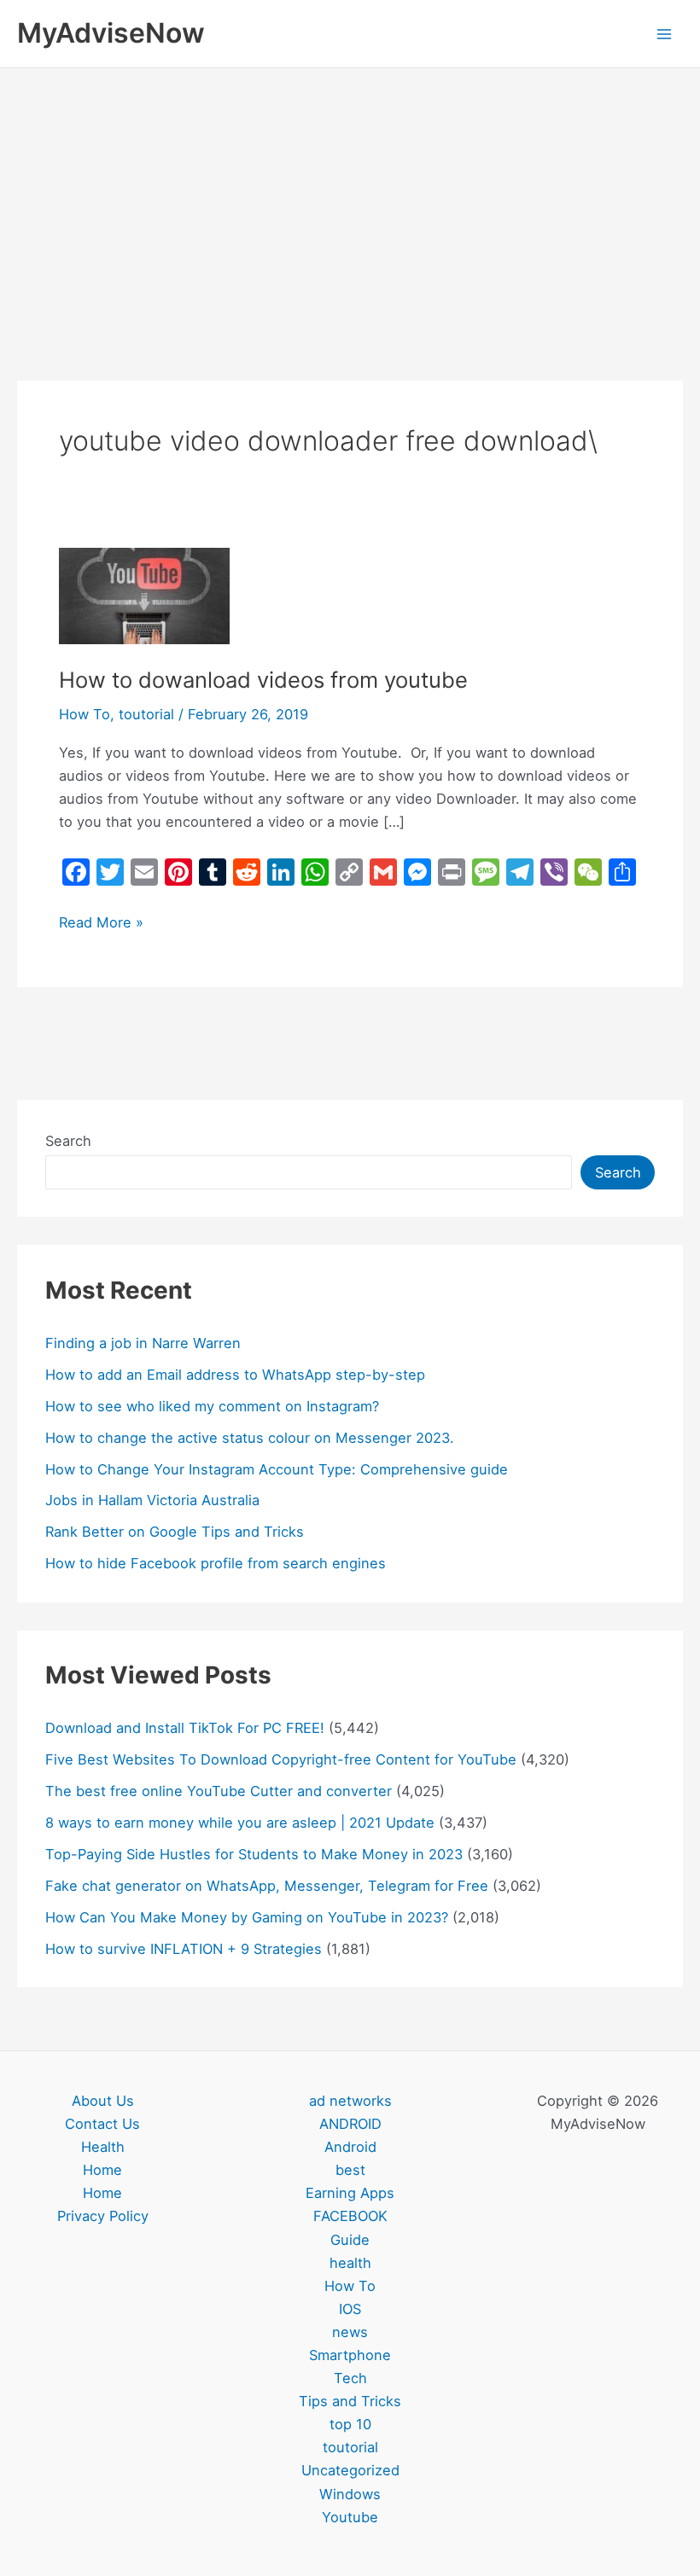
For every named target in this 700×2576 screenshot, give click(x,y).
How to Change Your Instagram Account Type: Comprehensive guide (277, 1469)
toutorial (146, 714)
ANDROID (350, 2124)
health (350, 2263)
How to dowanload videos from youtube (263, 680)
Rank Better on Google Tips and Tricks (175, 1532)
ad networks (350, 2101)
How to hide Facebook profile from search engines (216, 1563)
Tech (350, 2378)
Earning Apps (350, 2193)
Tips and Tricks (350, 2401)
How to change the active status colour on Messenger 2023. (250, 1438)
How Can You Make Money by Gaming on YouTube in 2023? (247, 1917)
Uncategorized (350, 2470)
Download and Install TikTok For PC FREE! (185, 1728)
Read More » (101, 921)
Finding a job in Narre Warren (143, 1343)
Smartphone (350, 2355)
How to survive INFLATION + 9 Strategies (184, 1949)
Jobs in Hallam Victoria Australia (152, 1500)
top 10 (350, 2424)
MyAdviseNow (111, 33)
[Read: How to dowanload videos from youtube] (144, 595)
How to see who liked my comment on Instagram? (212, 1406)
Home (102, 2170)
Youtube (350, 2517)
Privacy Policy (103, 2216)
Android (350, 2147)
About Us (103, 2101)
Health (103, 2147)
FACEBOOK (350, 2216)
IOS (350, 2309)
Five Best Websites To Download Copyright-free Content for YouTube (281, 1759)
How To (85, 714)
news (350, 2332)
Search (68, 1141)
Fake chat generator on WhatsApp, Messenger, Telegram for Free (267, 1886)
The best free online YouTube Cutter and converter (219, 1791)
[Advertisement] (350, 196)
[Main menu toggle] (664, 34)
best (350, 2170)
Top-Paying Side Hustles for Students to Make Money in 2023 (254, 1854)
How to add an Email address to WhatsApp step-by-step (235, 1375)
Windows (350, 2494)
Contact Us (102, 2124)
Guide (350, 2240)
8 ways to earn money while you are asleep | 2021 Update (240, 1823)
